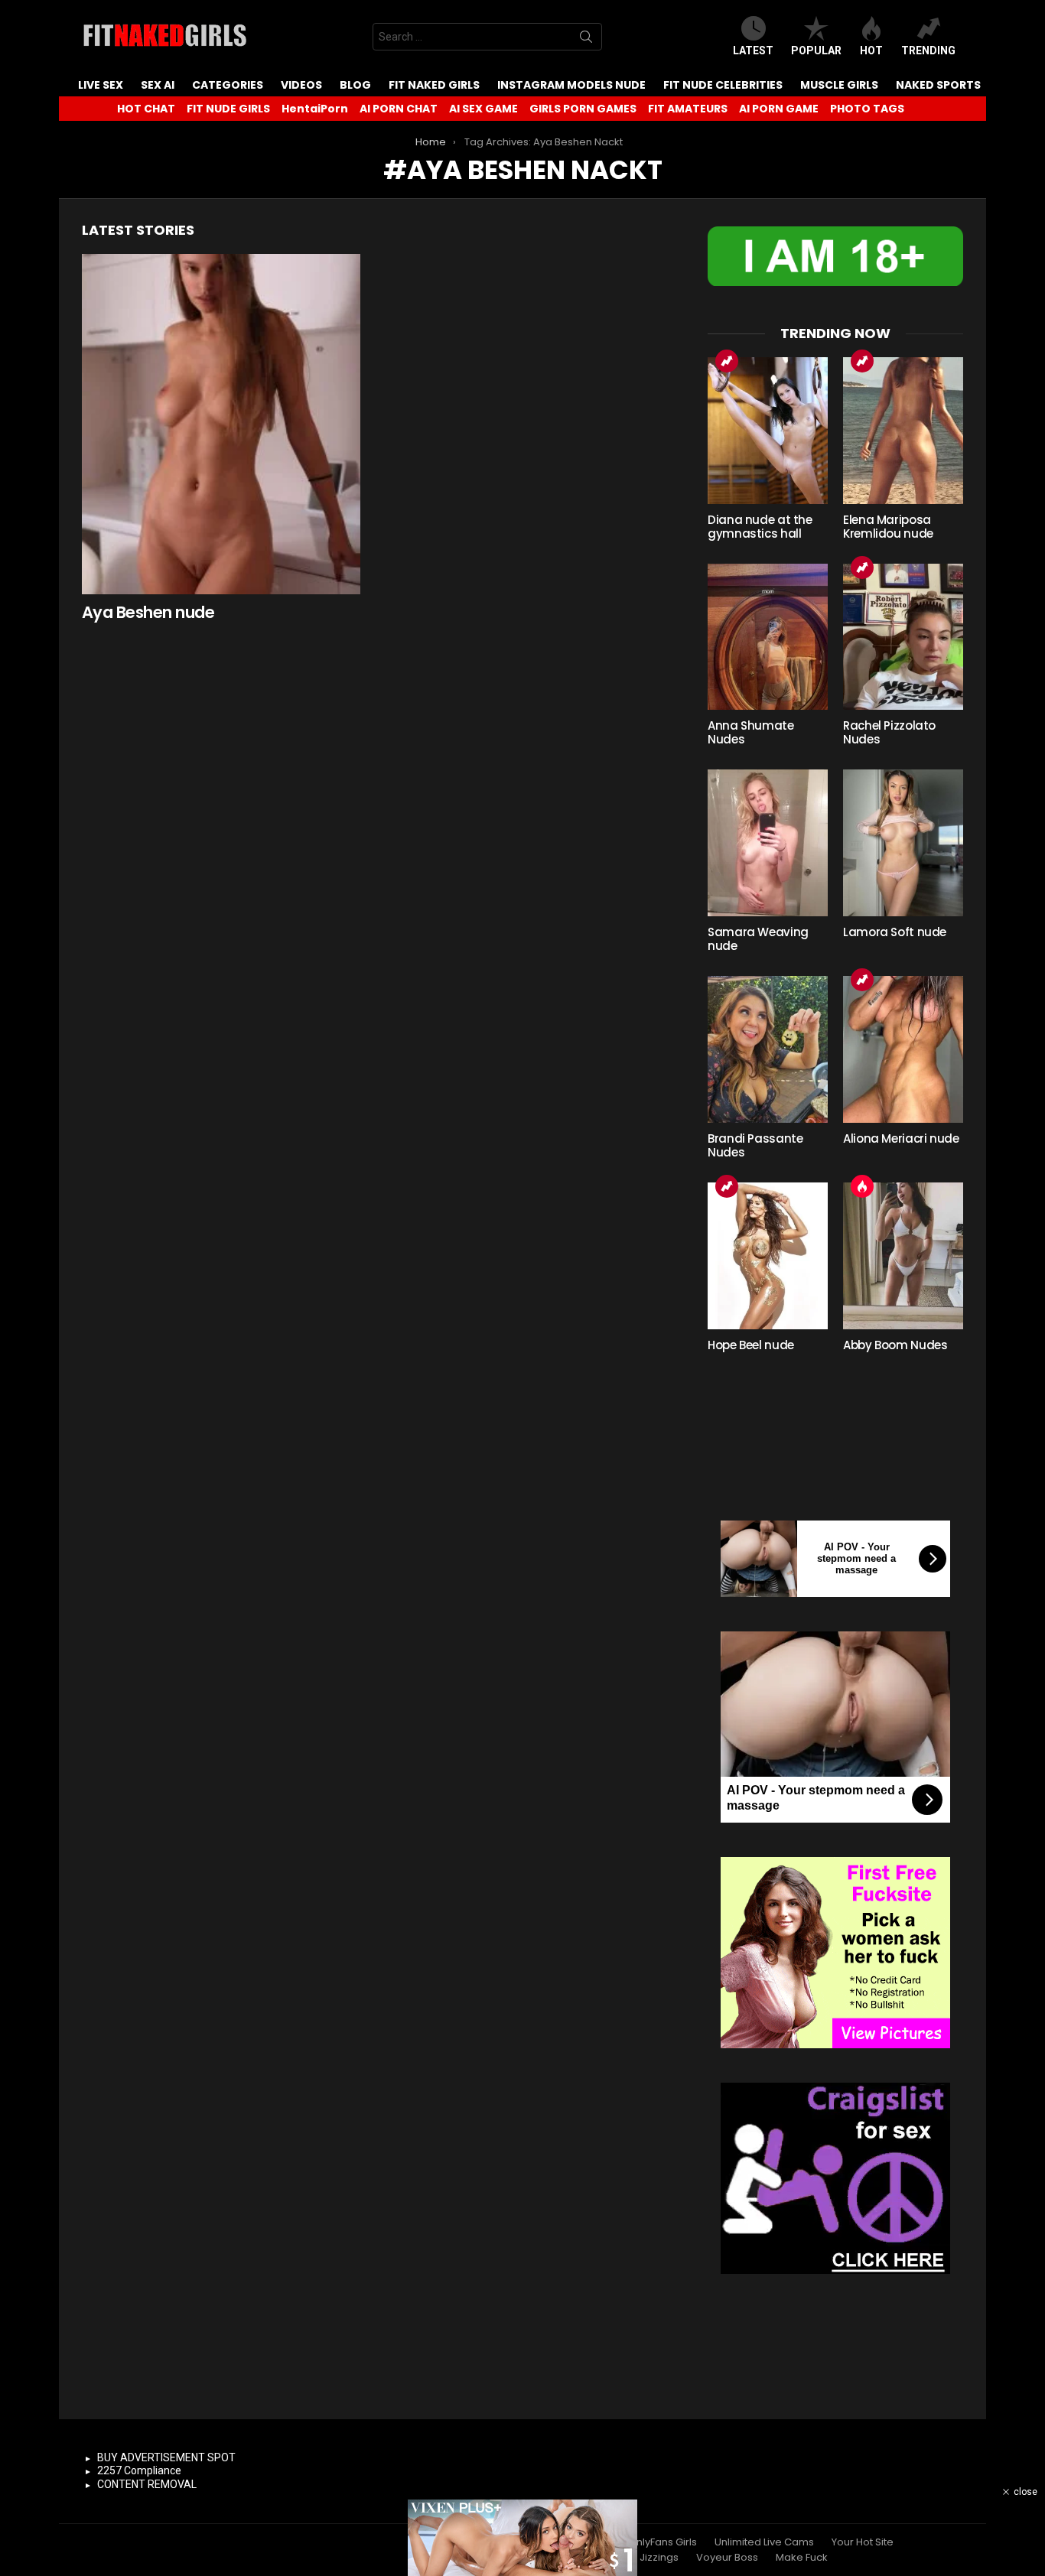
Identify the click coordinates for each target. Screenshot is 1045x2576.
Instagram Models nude (571, 85)
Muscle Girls (839, 85)
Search (586, 40)
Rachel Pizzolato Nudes (889, 732)
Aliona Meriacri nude (901, 1138)
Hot (871, 50)
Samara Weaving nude (758, 939)
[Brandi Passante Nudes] (768, 1049)
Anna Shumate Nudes (751, 732)
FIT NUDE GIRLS (228, 109)
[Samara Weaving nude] (768, 843)
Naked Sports (938, 85)
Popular (816, 50)
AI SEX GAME (483, 109)
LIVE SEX (101, 85)
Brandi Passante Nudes (755, 1145)
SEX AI (158, 85)
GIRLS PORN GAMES (583, 109)
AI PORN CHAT (399, 109)
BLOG (355, 85)
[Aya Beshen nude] (221, 424)
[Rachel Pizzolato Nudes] (903, 637)
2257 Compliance (139, 2470)
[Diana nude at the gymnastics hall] (768, 431)
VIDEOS (301, 85)
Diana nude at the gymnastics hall (760, 527)
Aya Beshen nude (148, 612)
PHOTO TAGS (867, 109)
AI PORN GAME (779, 109)
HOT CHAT (146, 109)
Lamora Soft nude (895, 932)
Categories (228, 85)
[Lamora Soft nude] (903, 843)
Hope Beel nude (751, 1345)
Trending (928, 50)
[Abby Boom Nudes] (903, 1256)
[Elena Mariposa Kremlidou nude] (903, 431)
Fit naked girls (434, 85)
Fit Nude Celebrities (723, 85)
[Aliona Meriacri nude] (903, 1049)
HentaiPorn (315, 109)
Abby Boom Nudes (895, 1345)
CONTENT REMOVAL (147, 2484)
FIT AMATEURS (688, 109)
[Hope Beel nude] (768, 1256)
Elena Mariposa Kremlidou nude (888, 527)
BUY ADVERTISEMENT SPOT (166, 2457)
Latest (753, 50)
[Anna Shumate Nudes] (768, 637)
